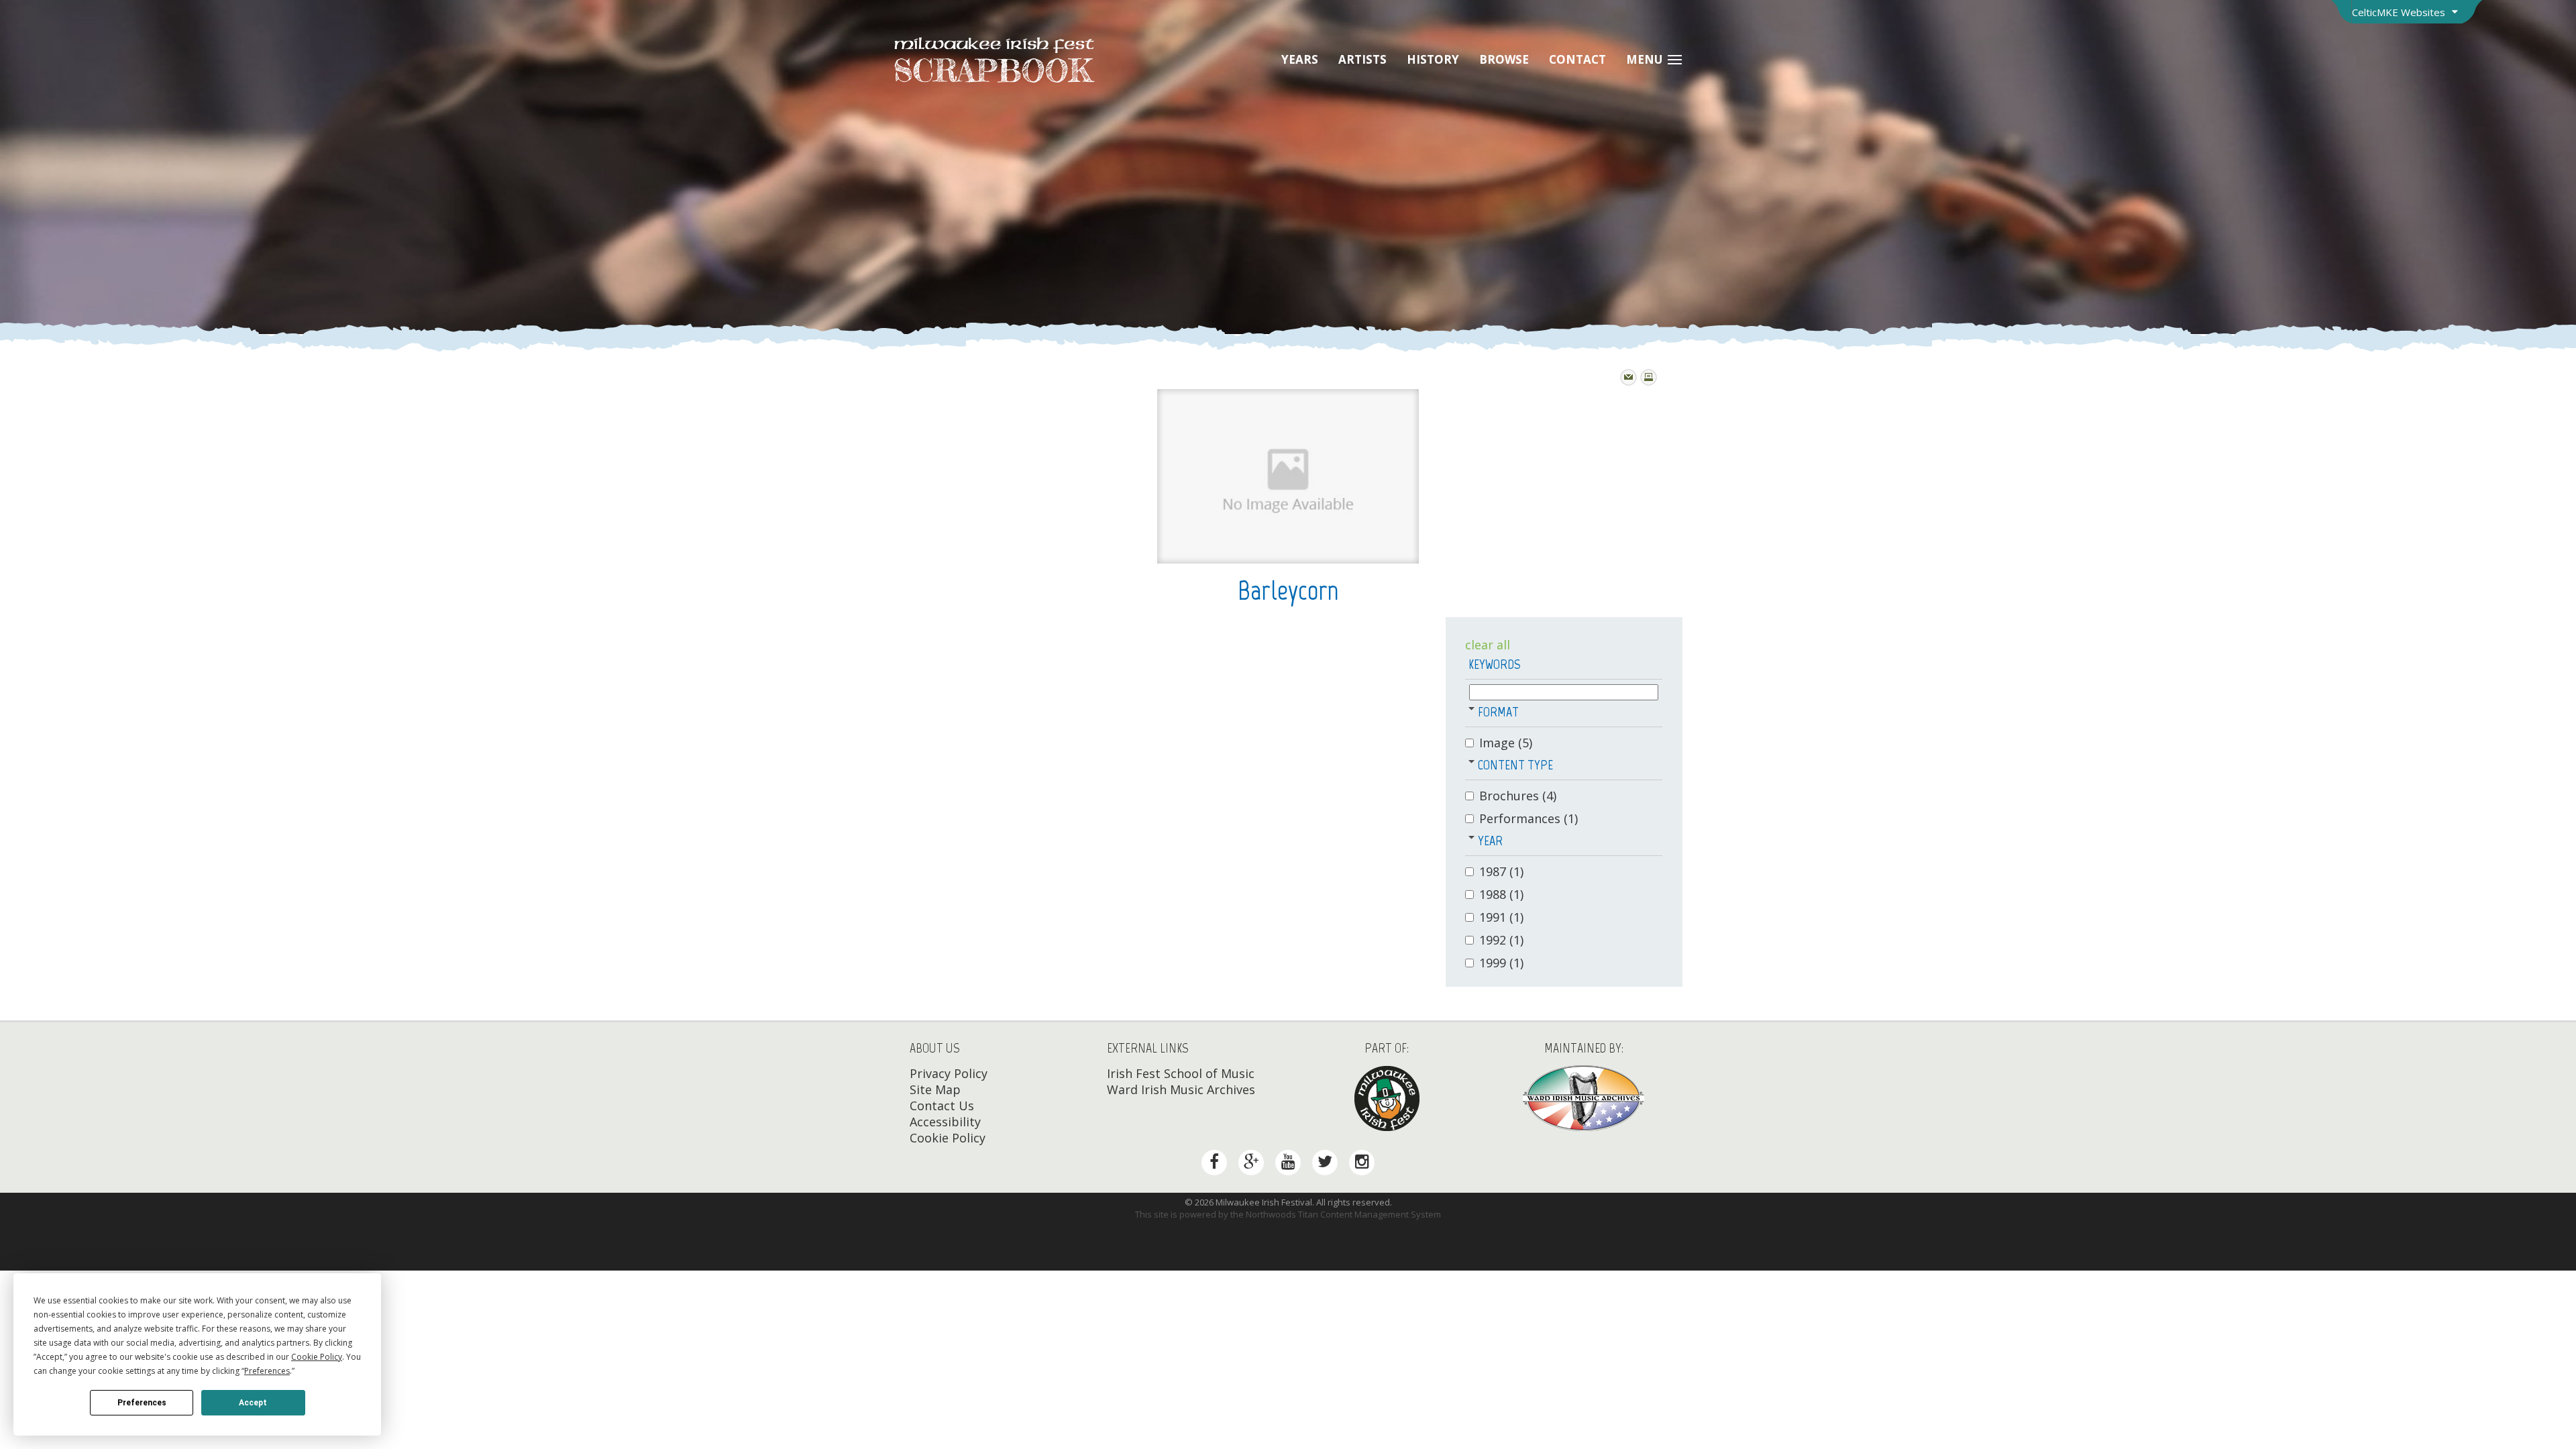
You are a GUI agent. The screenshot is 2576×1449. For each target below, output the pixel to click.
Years (1300, 59)
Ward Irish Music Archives (1181, 1089)
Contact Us (942, 1106)
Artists (1362, 59)
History (1433, 59)
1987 (1501, 871)
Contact (1577, 59)
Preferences (142, 1403)
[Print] (1649, 377)
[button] (1471, 708)
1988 (1501, 894)
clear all (1488, 645)
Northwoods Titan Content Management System (1343, 1214)
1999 (1501, 963)
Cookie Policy (948, 1138)
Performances (1528, 818)
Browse (1504, 59)
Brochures (1518, 796)
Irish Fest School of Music (1181, 1073)
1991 (1501, 917)
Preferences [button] (267, 1371)
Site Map (935, 1089)
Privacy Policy (949, 1073)
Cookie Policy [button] (317, 1357)
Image (1506, 743)
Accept (253, 1403)
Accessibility (945, 1122)
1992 (1501, 940)
